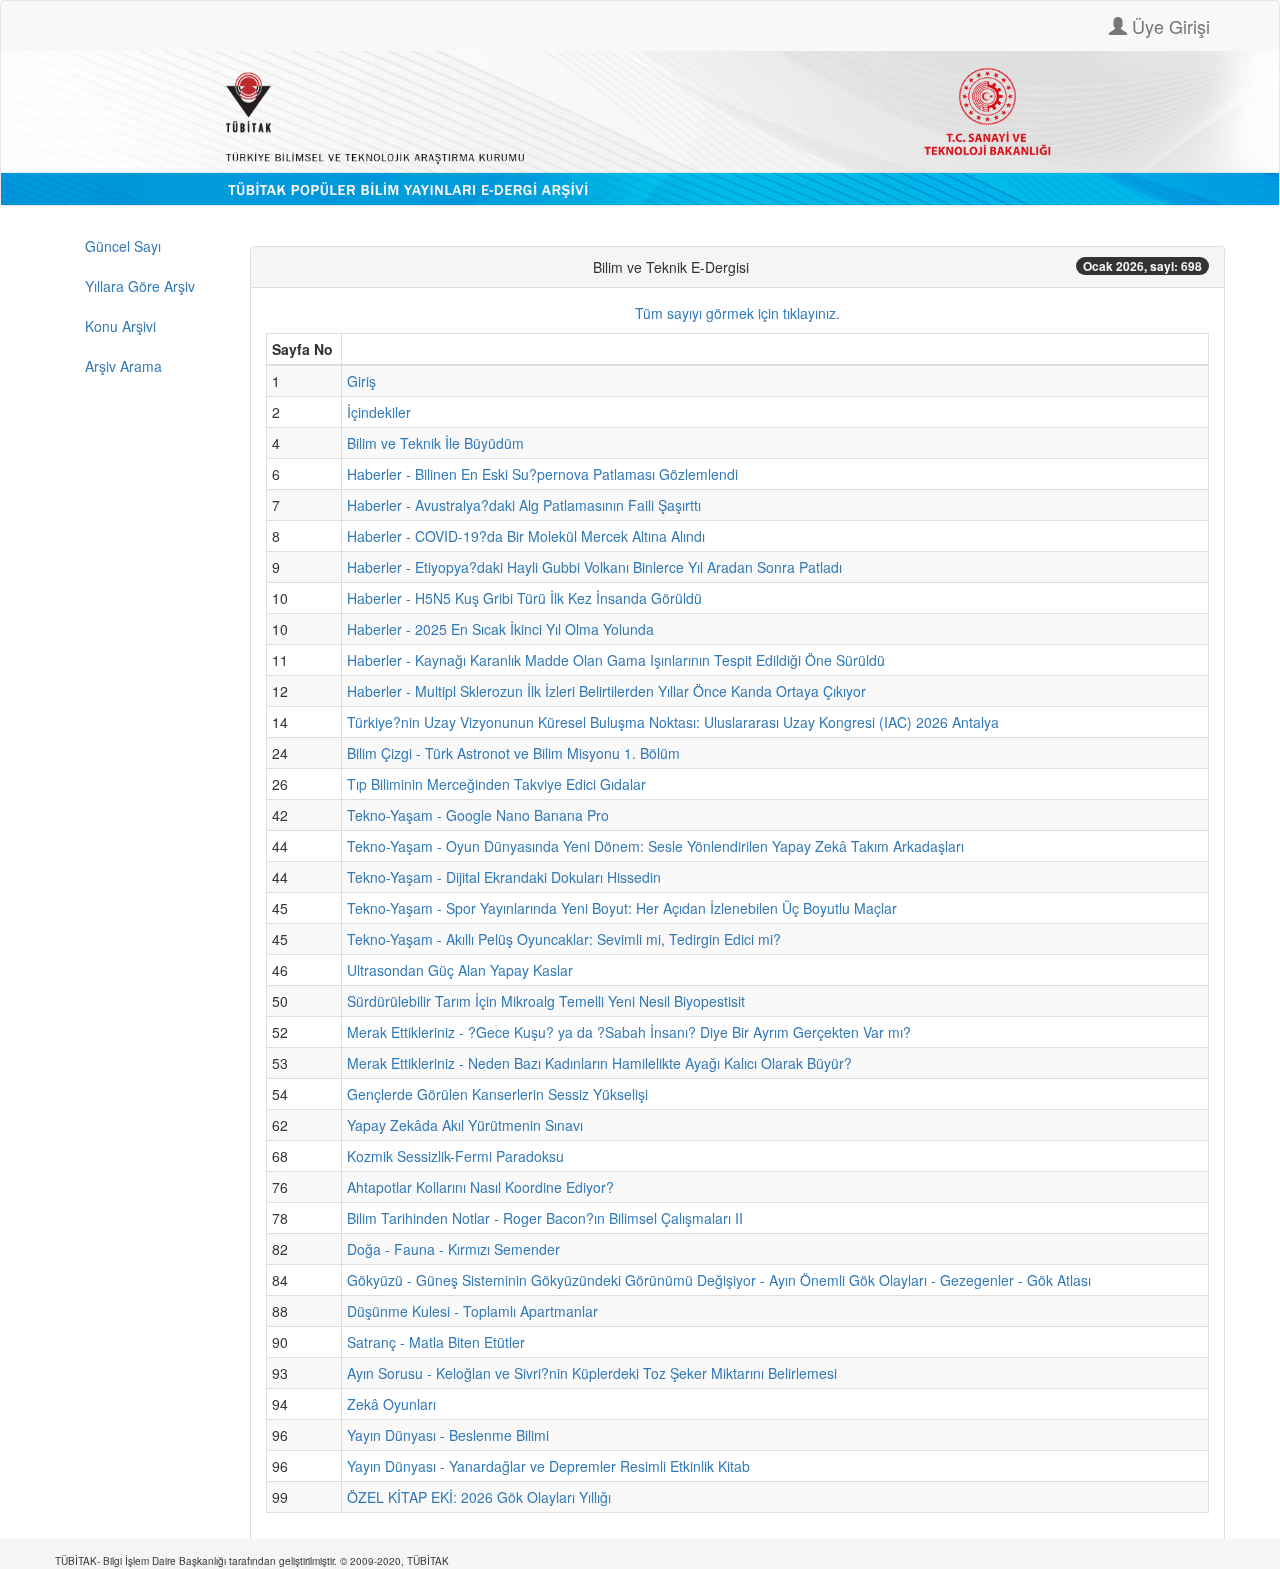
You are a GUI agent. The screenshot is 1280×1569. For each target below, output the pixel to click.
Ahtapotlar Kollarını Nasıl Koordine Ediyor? (480, 1187)
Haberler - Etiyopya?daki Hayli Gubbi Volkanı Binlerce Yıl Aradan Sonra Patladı (594, 567)
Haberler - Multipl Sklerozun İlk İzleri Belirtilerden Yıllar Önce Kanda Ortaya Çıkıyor (606, 691)
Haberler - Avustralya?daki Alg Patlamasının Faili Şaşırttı (524, 505)
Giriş (361, 381)
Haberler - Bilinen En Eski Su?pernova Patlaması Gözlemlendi (542, 474)
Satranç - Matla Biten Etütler (436, 1342)
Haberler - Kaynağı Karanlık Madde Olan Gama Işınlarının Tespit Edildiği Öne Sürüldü (616, 660)
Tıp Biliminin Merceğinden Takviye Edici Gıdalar (496, 784)
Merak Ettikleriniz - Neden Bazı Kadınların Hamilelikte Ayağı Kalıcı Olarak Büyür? (599, 1063)
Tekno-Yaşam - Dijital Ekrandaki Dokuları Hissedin (504, 877)
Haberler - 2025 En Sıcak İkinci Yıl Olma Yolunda (500, 629)
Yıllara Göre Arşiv (140, 286)
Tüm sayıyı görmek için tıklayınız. (737, 313)
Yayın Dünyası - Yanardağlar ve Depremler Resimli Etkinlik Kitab (548, 1466)
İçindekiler (379, 412)
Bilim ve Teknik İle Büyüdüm (435, 443)
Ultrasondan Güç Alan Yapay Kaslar (460, 970)
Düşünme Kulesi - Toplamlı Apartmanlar (472, 1311)
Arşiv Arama (123, 366)
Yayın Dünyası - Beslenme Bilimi (448, 1435)
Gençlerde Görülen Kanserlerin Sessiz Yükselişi (497, 1094)
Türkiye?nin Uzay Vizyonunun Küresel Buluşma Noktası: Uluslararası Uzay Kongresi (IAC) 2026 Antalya (673, 722)
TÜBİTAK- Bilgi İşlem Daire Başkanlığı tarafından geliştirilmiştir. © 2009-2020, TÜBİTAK (252, 1561)
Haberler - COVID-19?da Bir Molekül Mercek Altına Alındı (526, 536)
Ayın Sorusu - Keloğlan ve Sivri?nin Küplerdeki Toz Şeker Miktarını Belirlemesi (592, 1373)
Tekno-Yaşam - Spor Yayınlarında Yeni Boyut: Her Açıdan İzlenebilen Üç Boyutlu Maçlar (622, 908)
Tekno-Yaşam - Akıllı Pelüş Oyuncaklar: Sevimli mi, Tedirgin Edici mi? (564, 939)
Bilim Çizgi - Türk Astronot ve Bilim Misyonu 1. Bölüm (513, 753)
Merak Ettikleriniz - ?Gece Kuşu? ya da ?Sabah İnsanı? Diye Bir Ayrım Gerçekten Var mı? (629, 1032)
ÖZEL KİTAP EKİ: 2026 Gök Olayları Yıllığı (479, 1497)
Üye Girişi (1168, 26)
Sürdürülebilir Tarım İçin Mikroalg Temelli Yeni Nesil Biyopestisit (546, 1001)
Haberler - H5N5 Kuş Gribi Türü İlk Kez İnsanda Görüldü (524, 598)
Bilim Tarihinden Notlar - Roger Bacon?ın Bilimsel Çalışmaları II (545, 1218)
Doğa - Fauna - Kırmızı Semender (453, 1249)
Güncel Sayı (123, 246)
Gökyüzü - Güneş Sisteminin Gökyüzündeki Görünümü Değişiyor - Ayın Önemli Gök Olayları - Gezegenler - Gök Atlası (719, 1280)
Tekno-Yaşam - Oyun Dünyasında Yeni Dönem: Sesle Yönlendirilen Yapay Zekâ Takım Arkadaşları (655, 846)
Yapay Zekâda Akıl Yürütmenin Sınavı (465, 1125)
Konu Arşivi (120, 326)
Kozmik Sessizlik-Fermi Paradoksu (455, 1156)
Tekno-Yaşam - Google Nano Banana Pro (478, 815)
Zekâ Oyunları (391, 1404)
